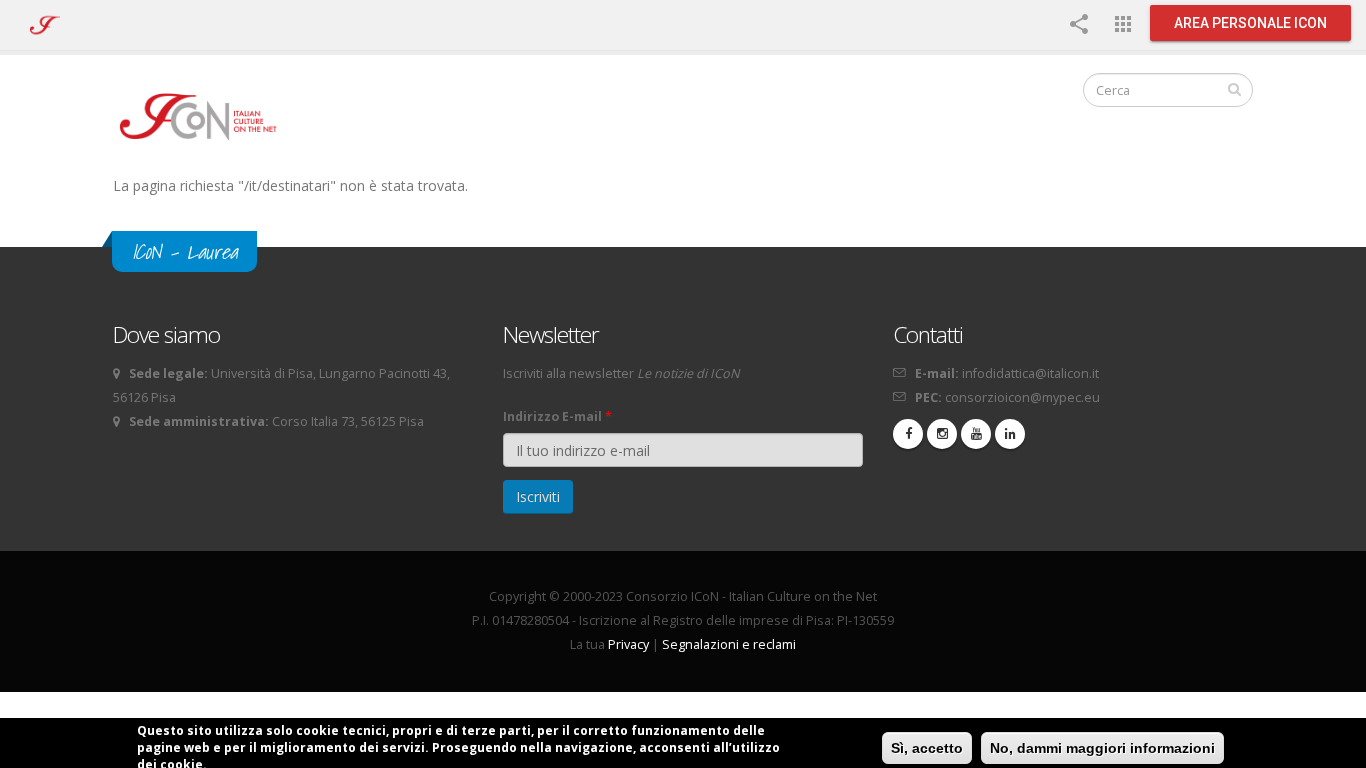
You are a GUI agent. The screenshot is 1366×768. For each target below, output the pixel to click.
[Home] (207, 115)
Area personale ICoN (1250, 23)
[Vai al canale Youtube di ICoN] (976, 434)
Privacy (628, 644)
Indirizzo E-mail (557, 416)
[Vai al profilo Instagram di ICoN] (942, 434)
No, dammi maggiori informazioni (1102, 748)
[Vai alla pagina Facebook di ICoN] (908, 434)
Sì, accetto (927, 748)
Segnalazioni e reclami (729, 644)
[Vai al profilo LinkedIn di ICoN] (1010, 434)
